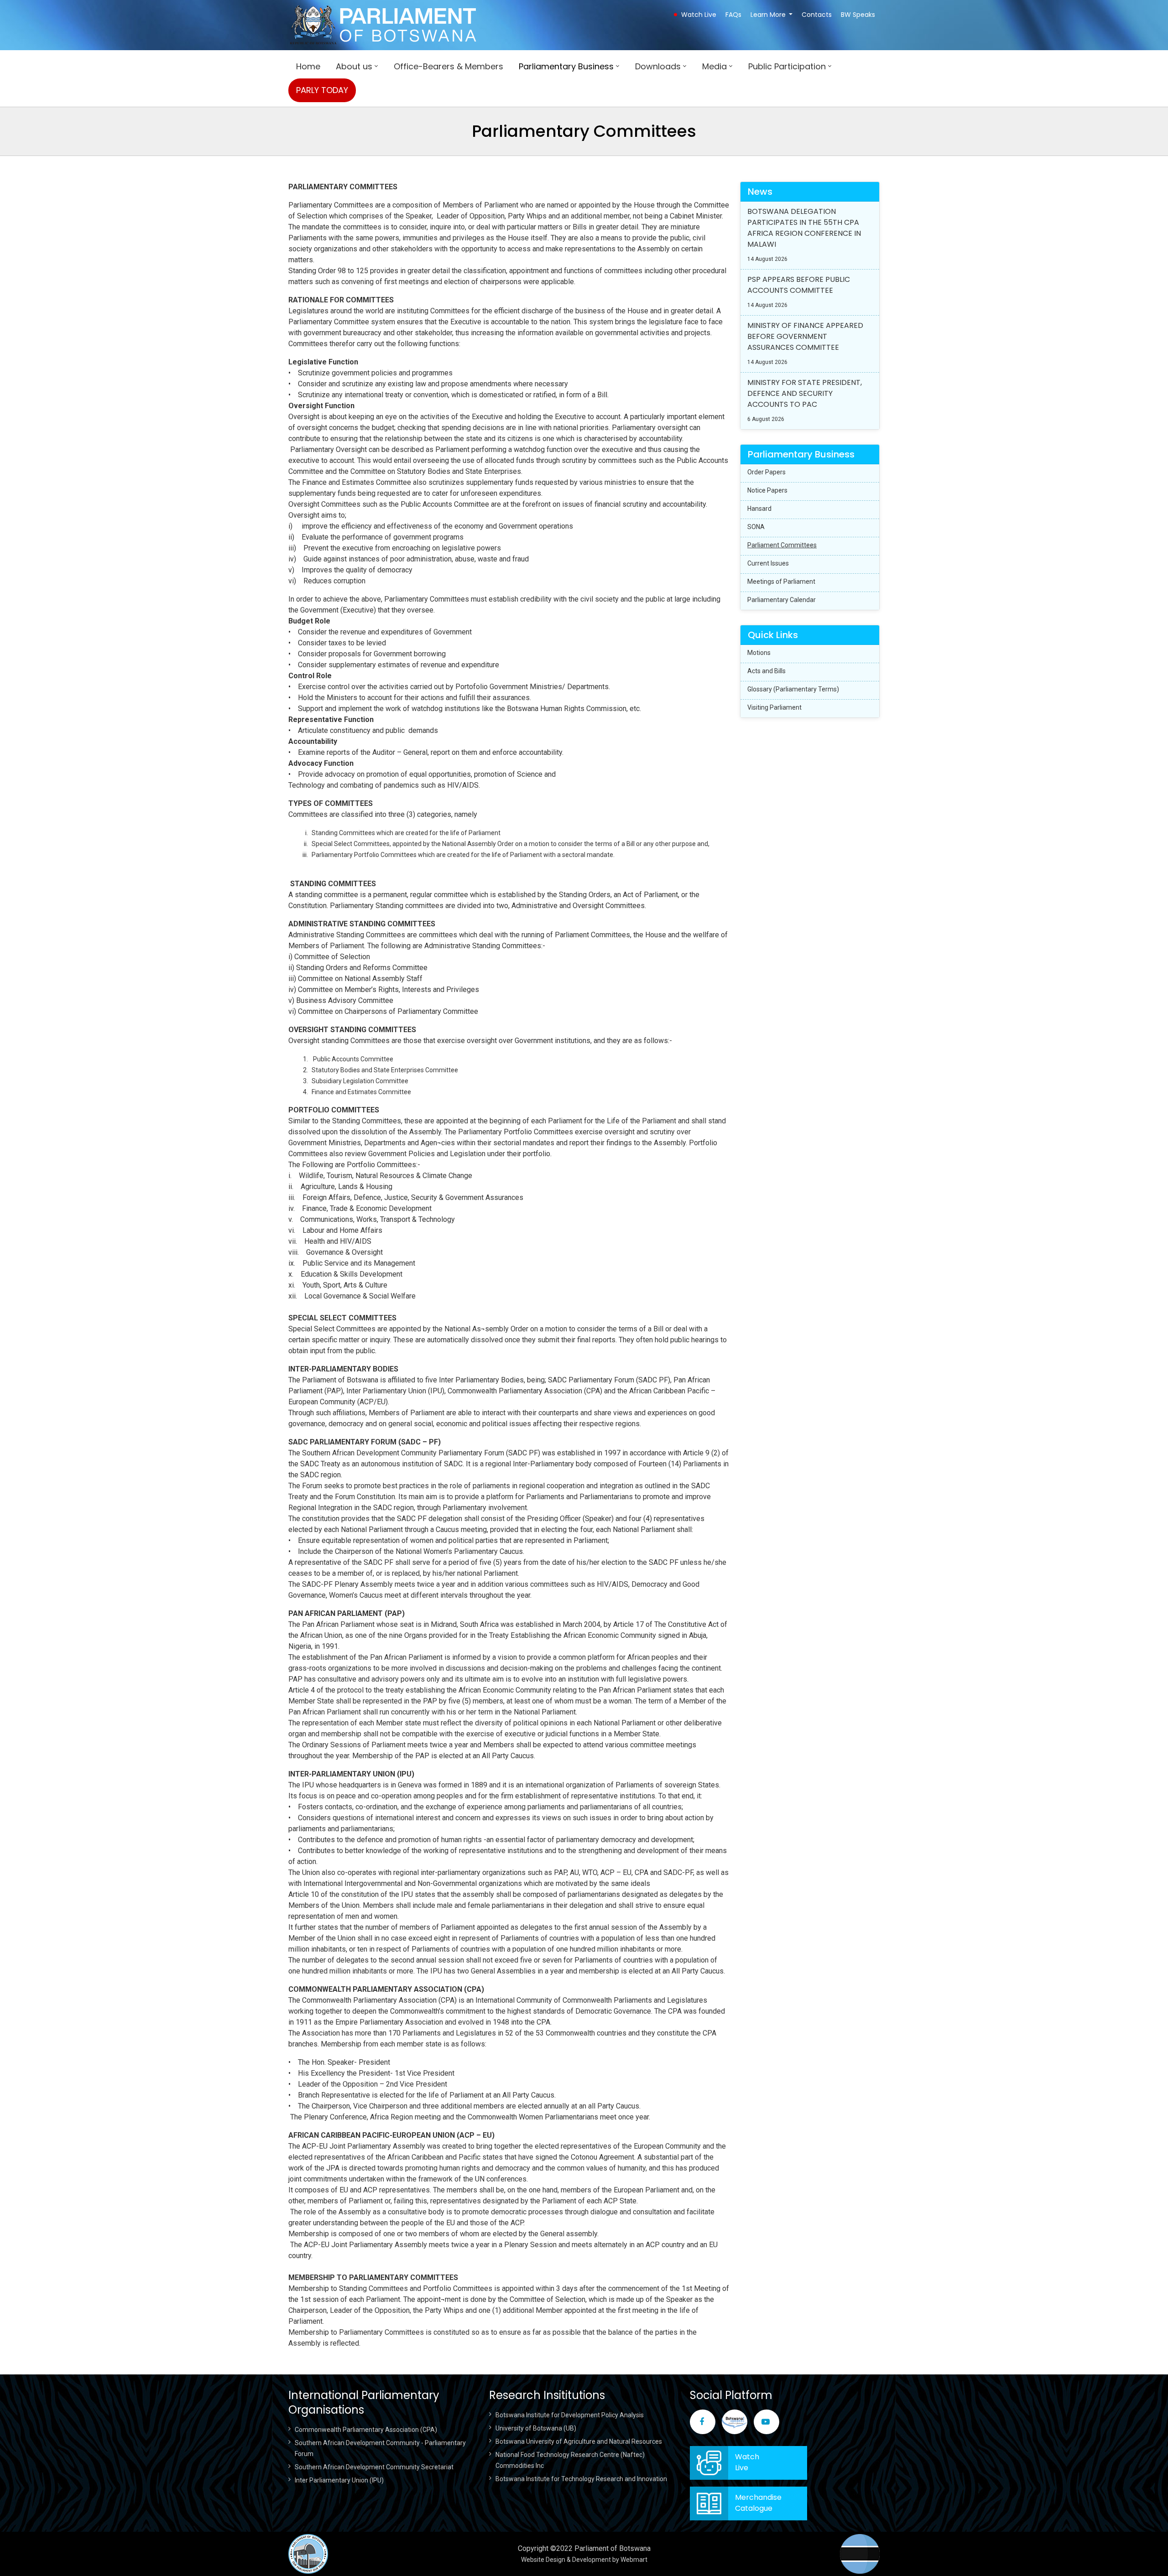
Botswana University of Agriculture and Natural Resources (579, 2441)
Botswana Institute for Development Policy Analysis (570, 2415)
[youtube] (766, 2422)
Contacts (817, 15)
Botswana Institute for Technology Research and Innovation (581, 2479)
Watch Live (699, 15)
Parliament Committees (782, 545)
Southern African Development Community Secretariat (374, 2467)
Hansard (759, 509)
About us (354, 66)
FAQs (733, 15)
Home (308, 66)
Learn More (768, 15)
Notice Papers (767, 490)
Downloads (658, 66)
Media (714, 66)
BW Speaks (858, 15)
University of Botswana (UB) (536, 2428)
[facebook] (703, 2422)
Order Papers (766, 472)
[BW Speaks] (735, 2422)
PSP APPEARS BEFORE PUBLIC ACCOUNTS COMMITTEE (799, 285)
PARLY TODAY (322, 90)
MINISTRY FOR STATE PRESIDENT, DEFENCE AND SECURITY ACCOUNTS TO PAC (805, 393)
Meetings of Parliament (781, 582)
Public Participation (787, 66)
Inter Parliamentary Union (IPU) (339, 2480)
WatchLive (747, 2462)
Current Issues (768, 563)
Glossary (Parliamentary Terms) (793, 689)
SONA (756, 527)
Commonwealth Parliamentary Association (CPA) (366, 2430)
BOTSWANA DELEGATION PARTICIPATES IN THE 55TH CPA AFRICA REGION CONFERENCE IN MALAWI (804, 228)
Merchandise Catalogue (758, 2503)
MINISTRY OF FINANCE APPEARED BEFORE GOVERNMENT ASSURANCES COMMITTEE (805, 336)
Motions (759, 653)
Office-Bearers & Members (448, 66)
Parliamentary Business (566, 66)
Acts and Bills (766, 671)
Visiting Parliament (774, 707)
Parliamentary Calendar (782, 600)
